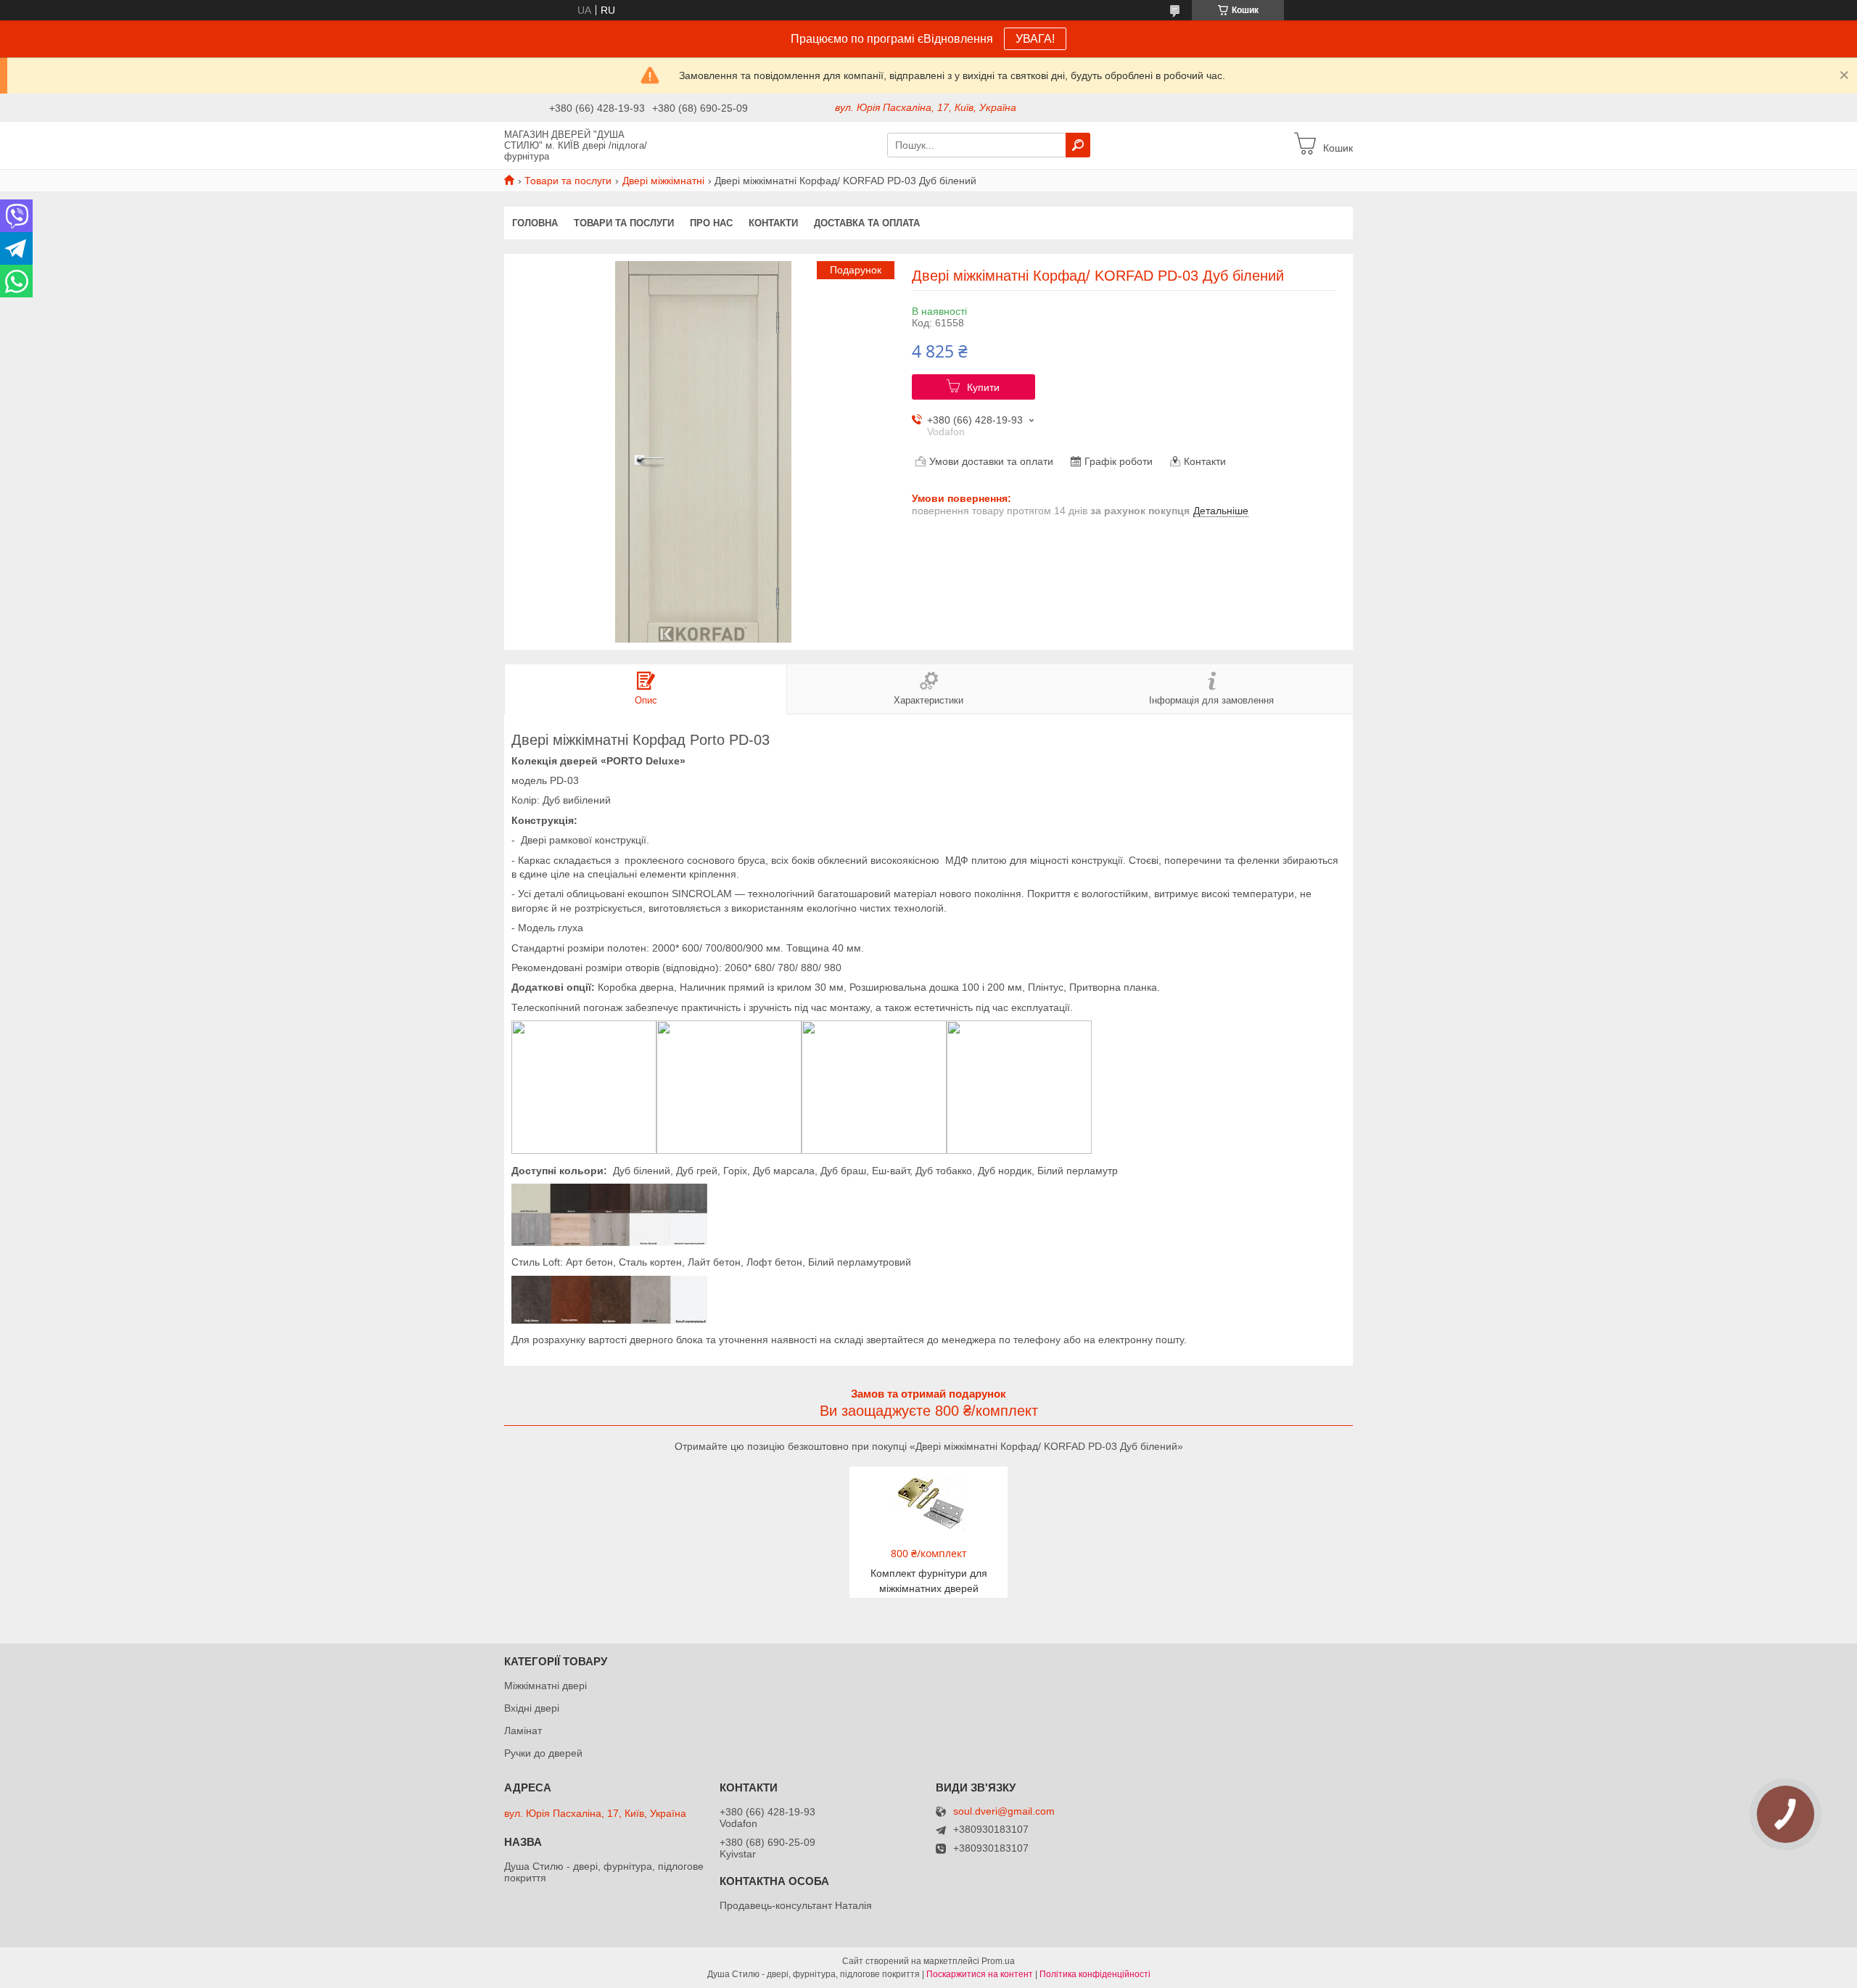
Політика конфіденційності (1095, 1974)
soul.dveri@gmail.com (1004, 1811)
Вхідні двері (532, 1708)
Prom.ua (998, 1961)
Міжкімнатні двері (545, 1686)
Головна (535, 223)
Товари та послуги (568, 181)
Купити (983, 387)
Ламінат (523, 1731)
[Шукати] (1078, 145)
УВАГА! (1035, 39)
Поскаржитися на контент (980, 1974)
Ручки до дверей (543, 1753)
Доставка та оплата (867, 223)
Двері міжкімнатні (663, 181)
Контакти (773, 223)
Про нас (711, 223)
